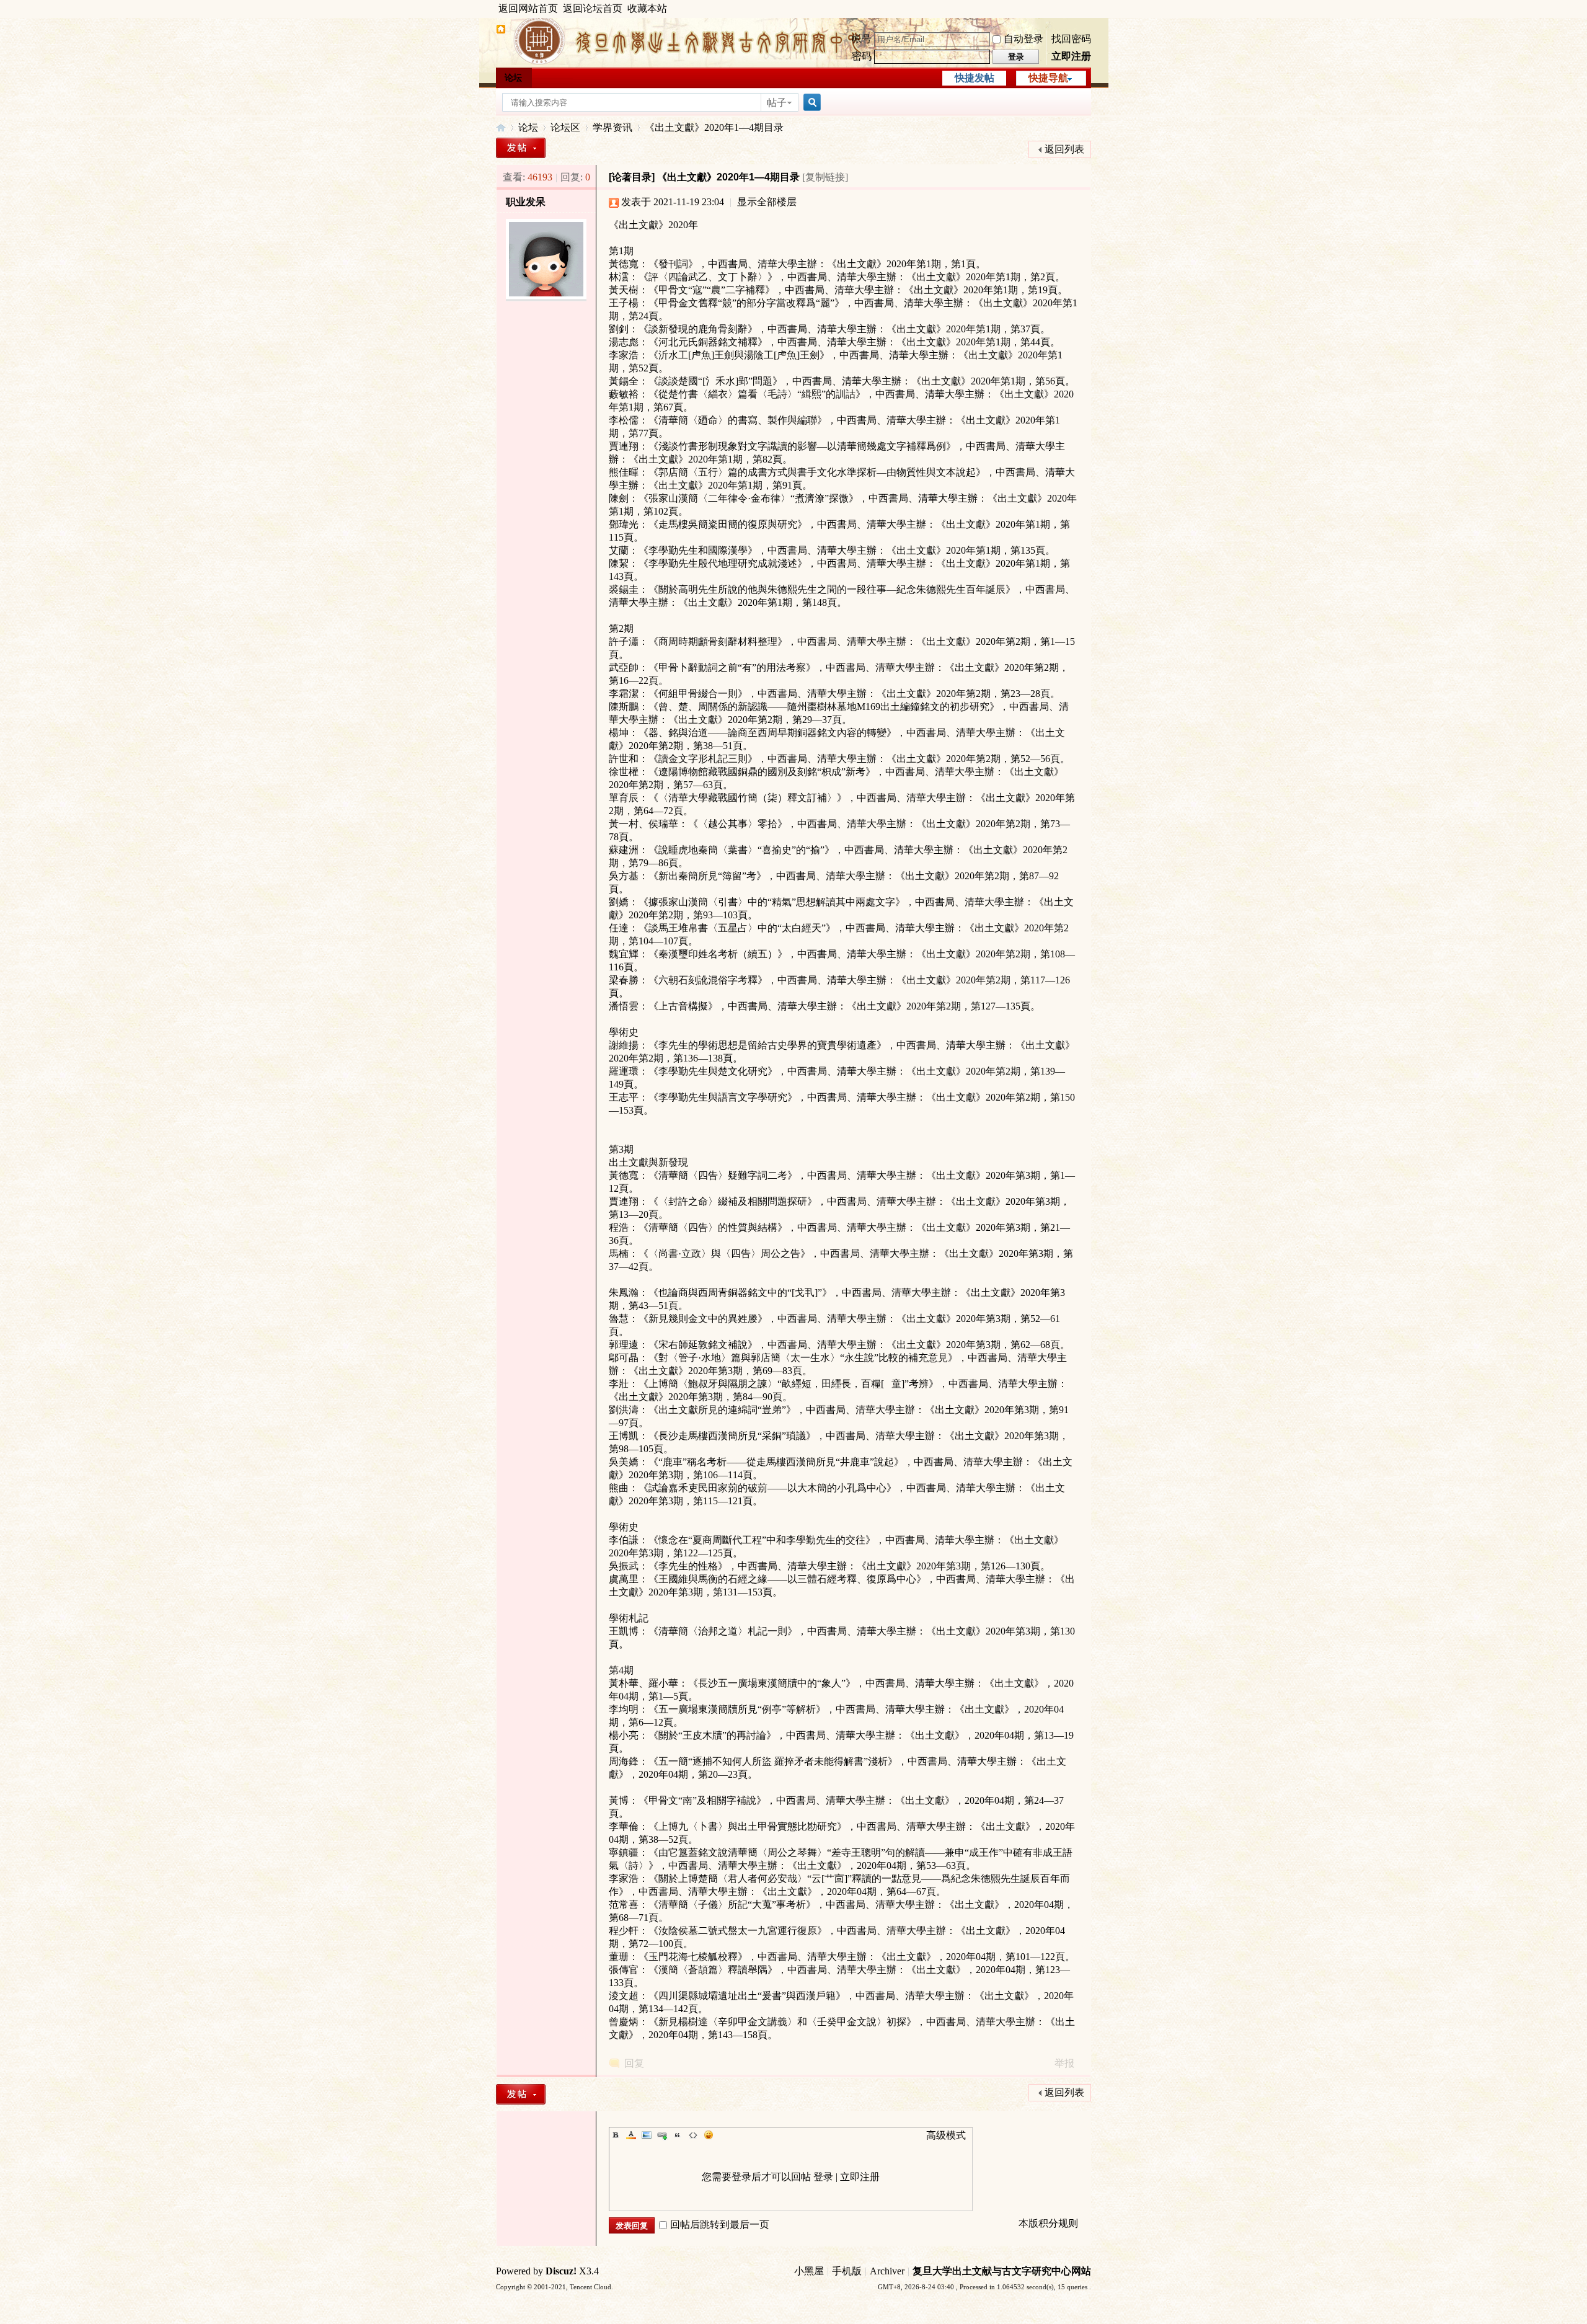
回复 (634, 2063)
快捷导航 (1048, 78)
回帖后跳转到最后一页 (720, 2224)
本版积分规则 (1048, 2223)
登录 (823, 2177)
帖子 (777, 103)
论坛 (513, 78)
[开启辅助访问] (1088, 9)
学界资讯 (612, 127)
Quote (678, 2135)
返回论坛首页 (593, 8)
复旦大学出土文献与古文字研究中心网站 (1002, 2271)
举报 (1064, 2063)
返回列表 (1064, 149)
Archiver (887, 2271)
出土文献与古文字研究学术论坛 (501, 127)
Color (631, 2135)
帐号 (862, 39)
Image (647, 2135)
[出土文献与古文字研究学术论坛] (501, 31)
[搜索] (810, 103)
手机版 (847, 2271)
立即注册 (1071, 56)
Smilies (709, 2135)
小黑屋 (809, 2271)
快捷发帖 (975, 78)
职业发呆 (526, 202)
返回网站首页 (528, 8)
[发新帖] (521, 148)
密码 (862, 56)
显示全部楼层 (767, 202)
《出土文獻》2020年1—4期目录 (714, 127)
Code (693, 2135)
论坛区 (565, 127)
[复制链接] (825, 177)
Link (662, 2135)
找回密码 (1071, 39)
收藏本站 (647, 8)
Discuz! (561, 2271)
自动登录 (1023, 39)
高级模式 (946, 2135)
